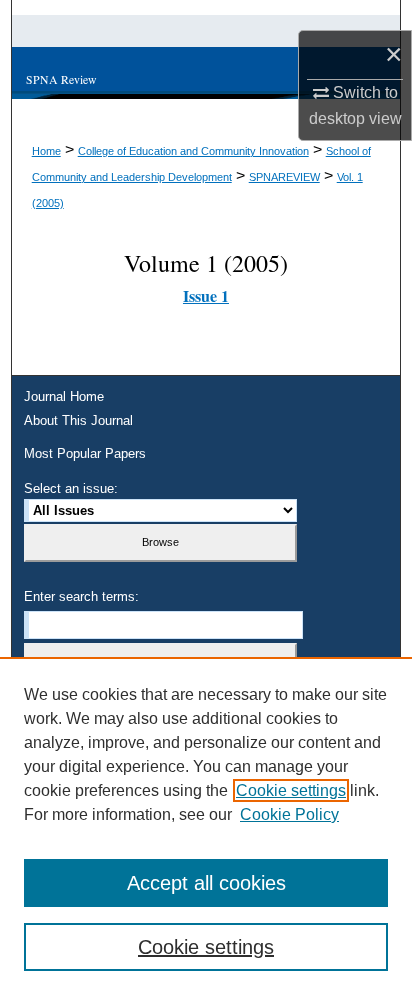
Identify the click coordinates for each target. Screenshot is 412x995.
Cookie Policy (289, 814)
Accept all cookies (206, 883)
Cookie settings (291, 790)
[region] (206, 826)
